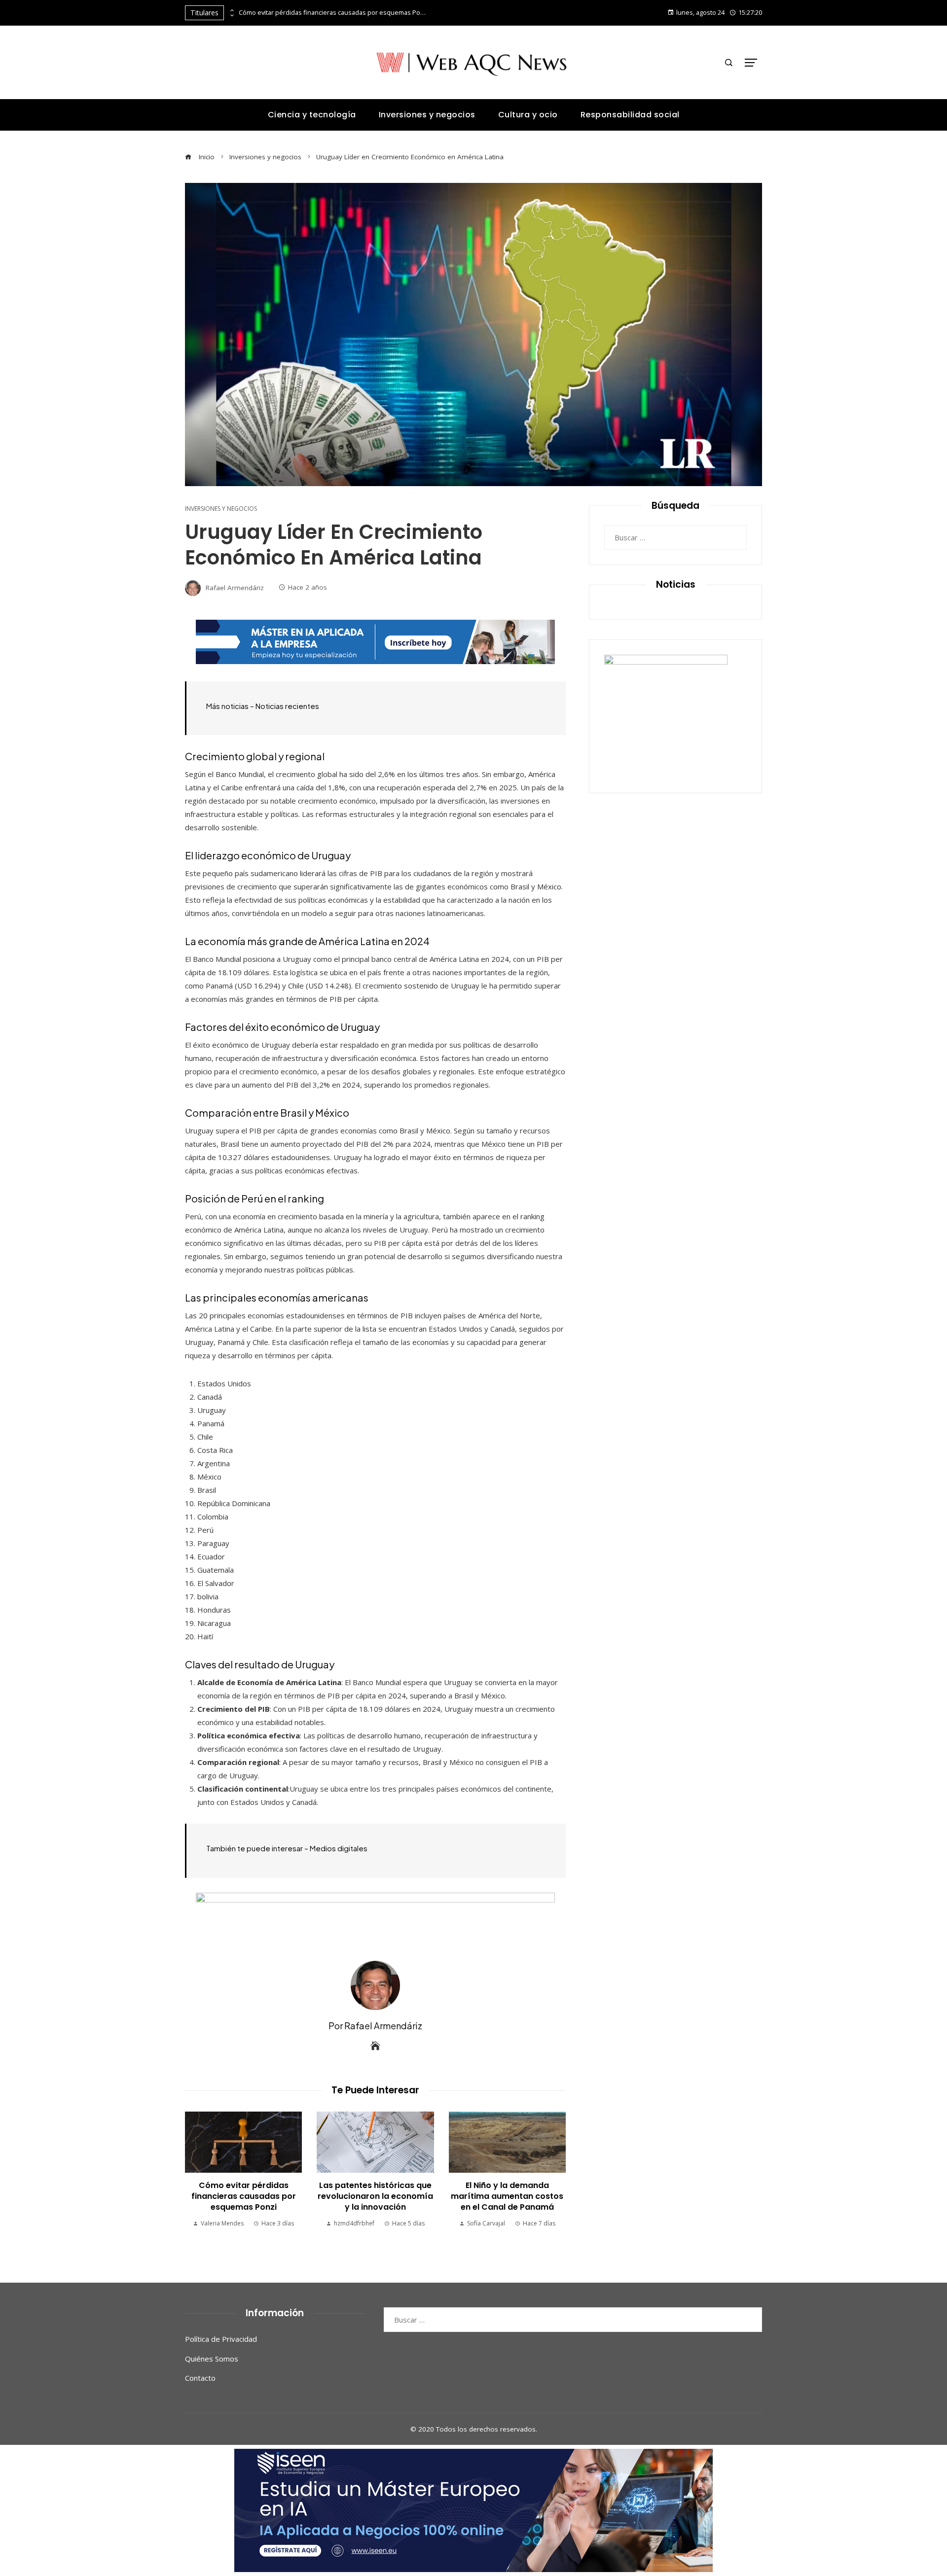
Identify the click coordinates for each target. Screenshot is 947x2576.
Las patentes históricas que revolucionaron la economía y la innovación (375, 2196)
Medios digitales (339, 1848)
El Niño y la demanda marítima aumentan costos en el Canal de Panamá (507, 2196)
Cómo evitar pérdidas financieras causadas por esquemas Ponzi (332, 13)
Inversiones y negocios (221, 509)
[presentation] (231, 10)
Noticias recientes (287, 706)
